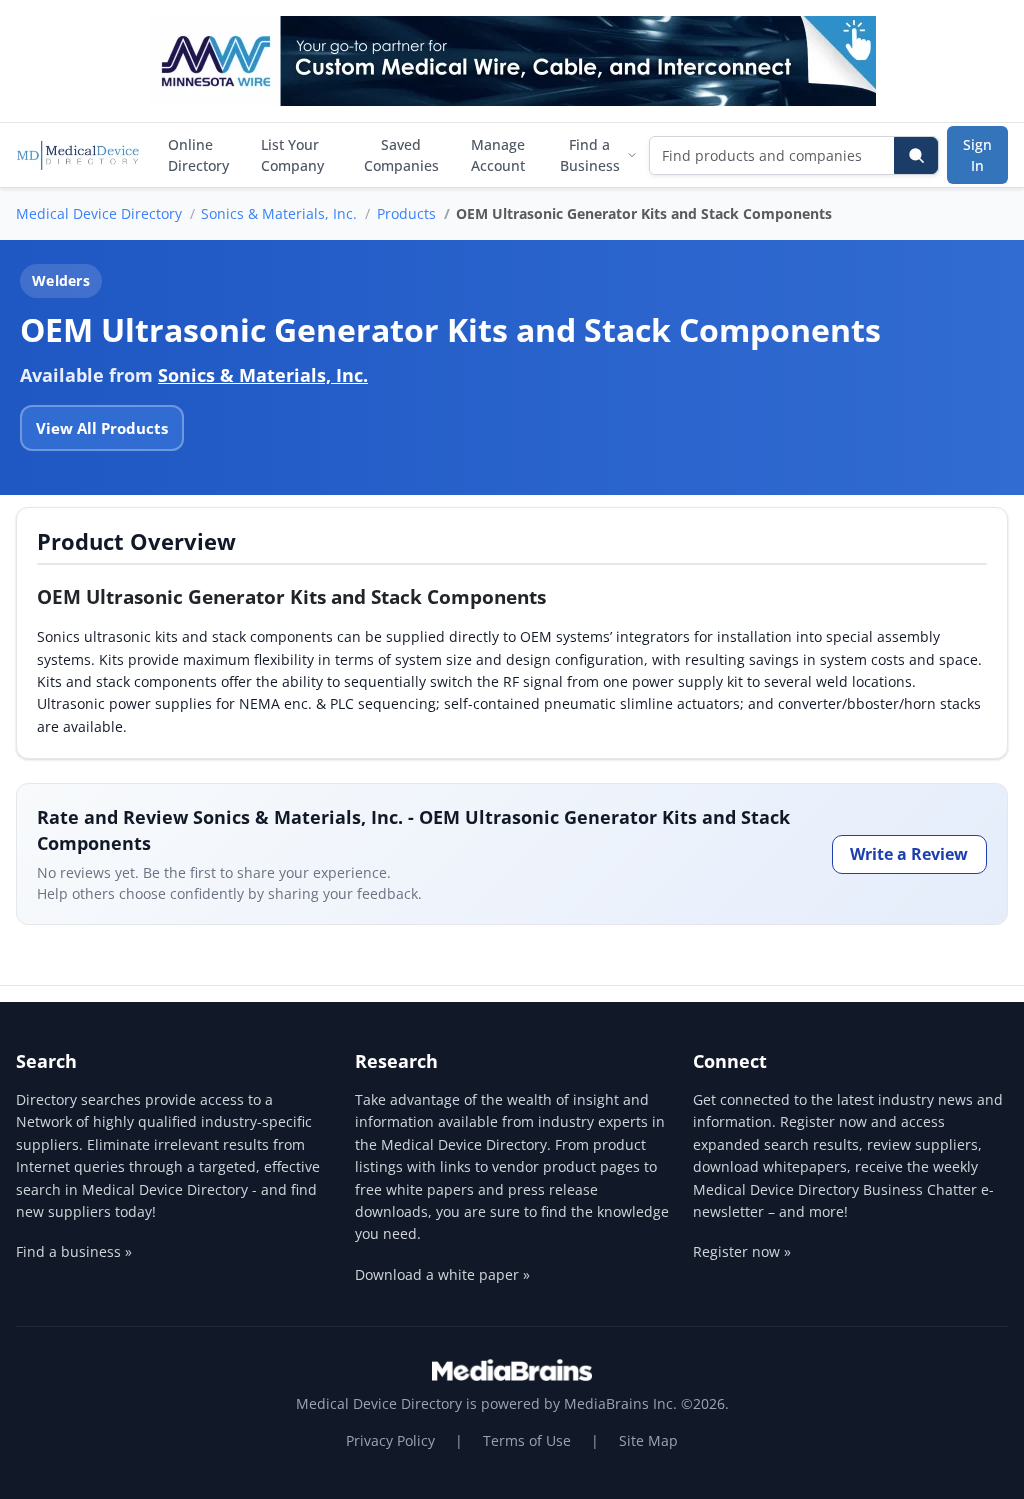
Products (406, 213)
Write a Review (909, 854)
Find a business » (74, 1251)
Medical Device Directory (99, 213)
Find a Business (590, 155)
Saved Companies (401, 155)
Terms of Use (527, 1440)
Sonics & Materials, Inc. (279, 213)
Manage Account (498, 155)
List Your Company (292, 155)
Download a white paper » (442, 1274)
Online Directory (198, 155)
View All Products (102, 428)
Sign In (977, 155)
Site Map (648, 1440)
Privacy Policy (390, 1440)
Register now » (742, 1251)
